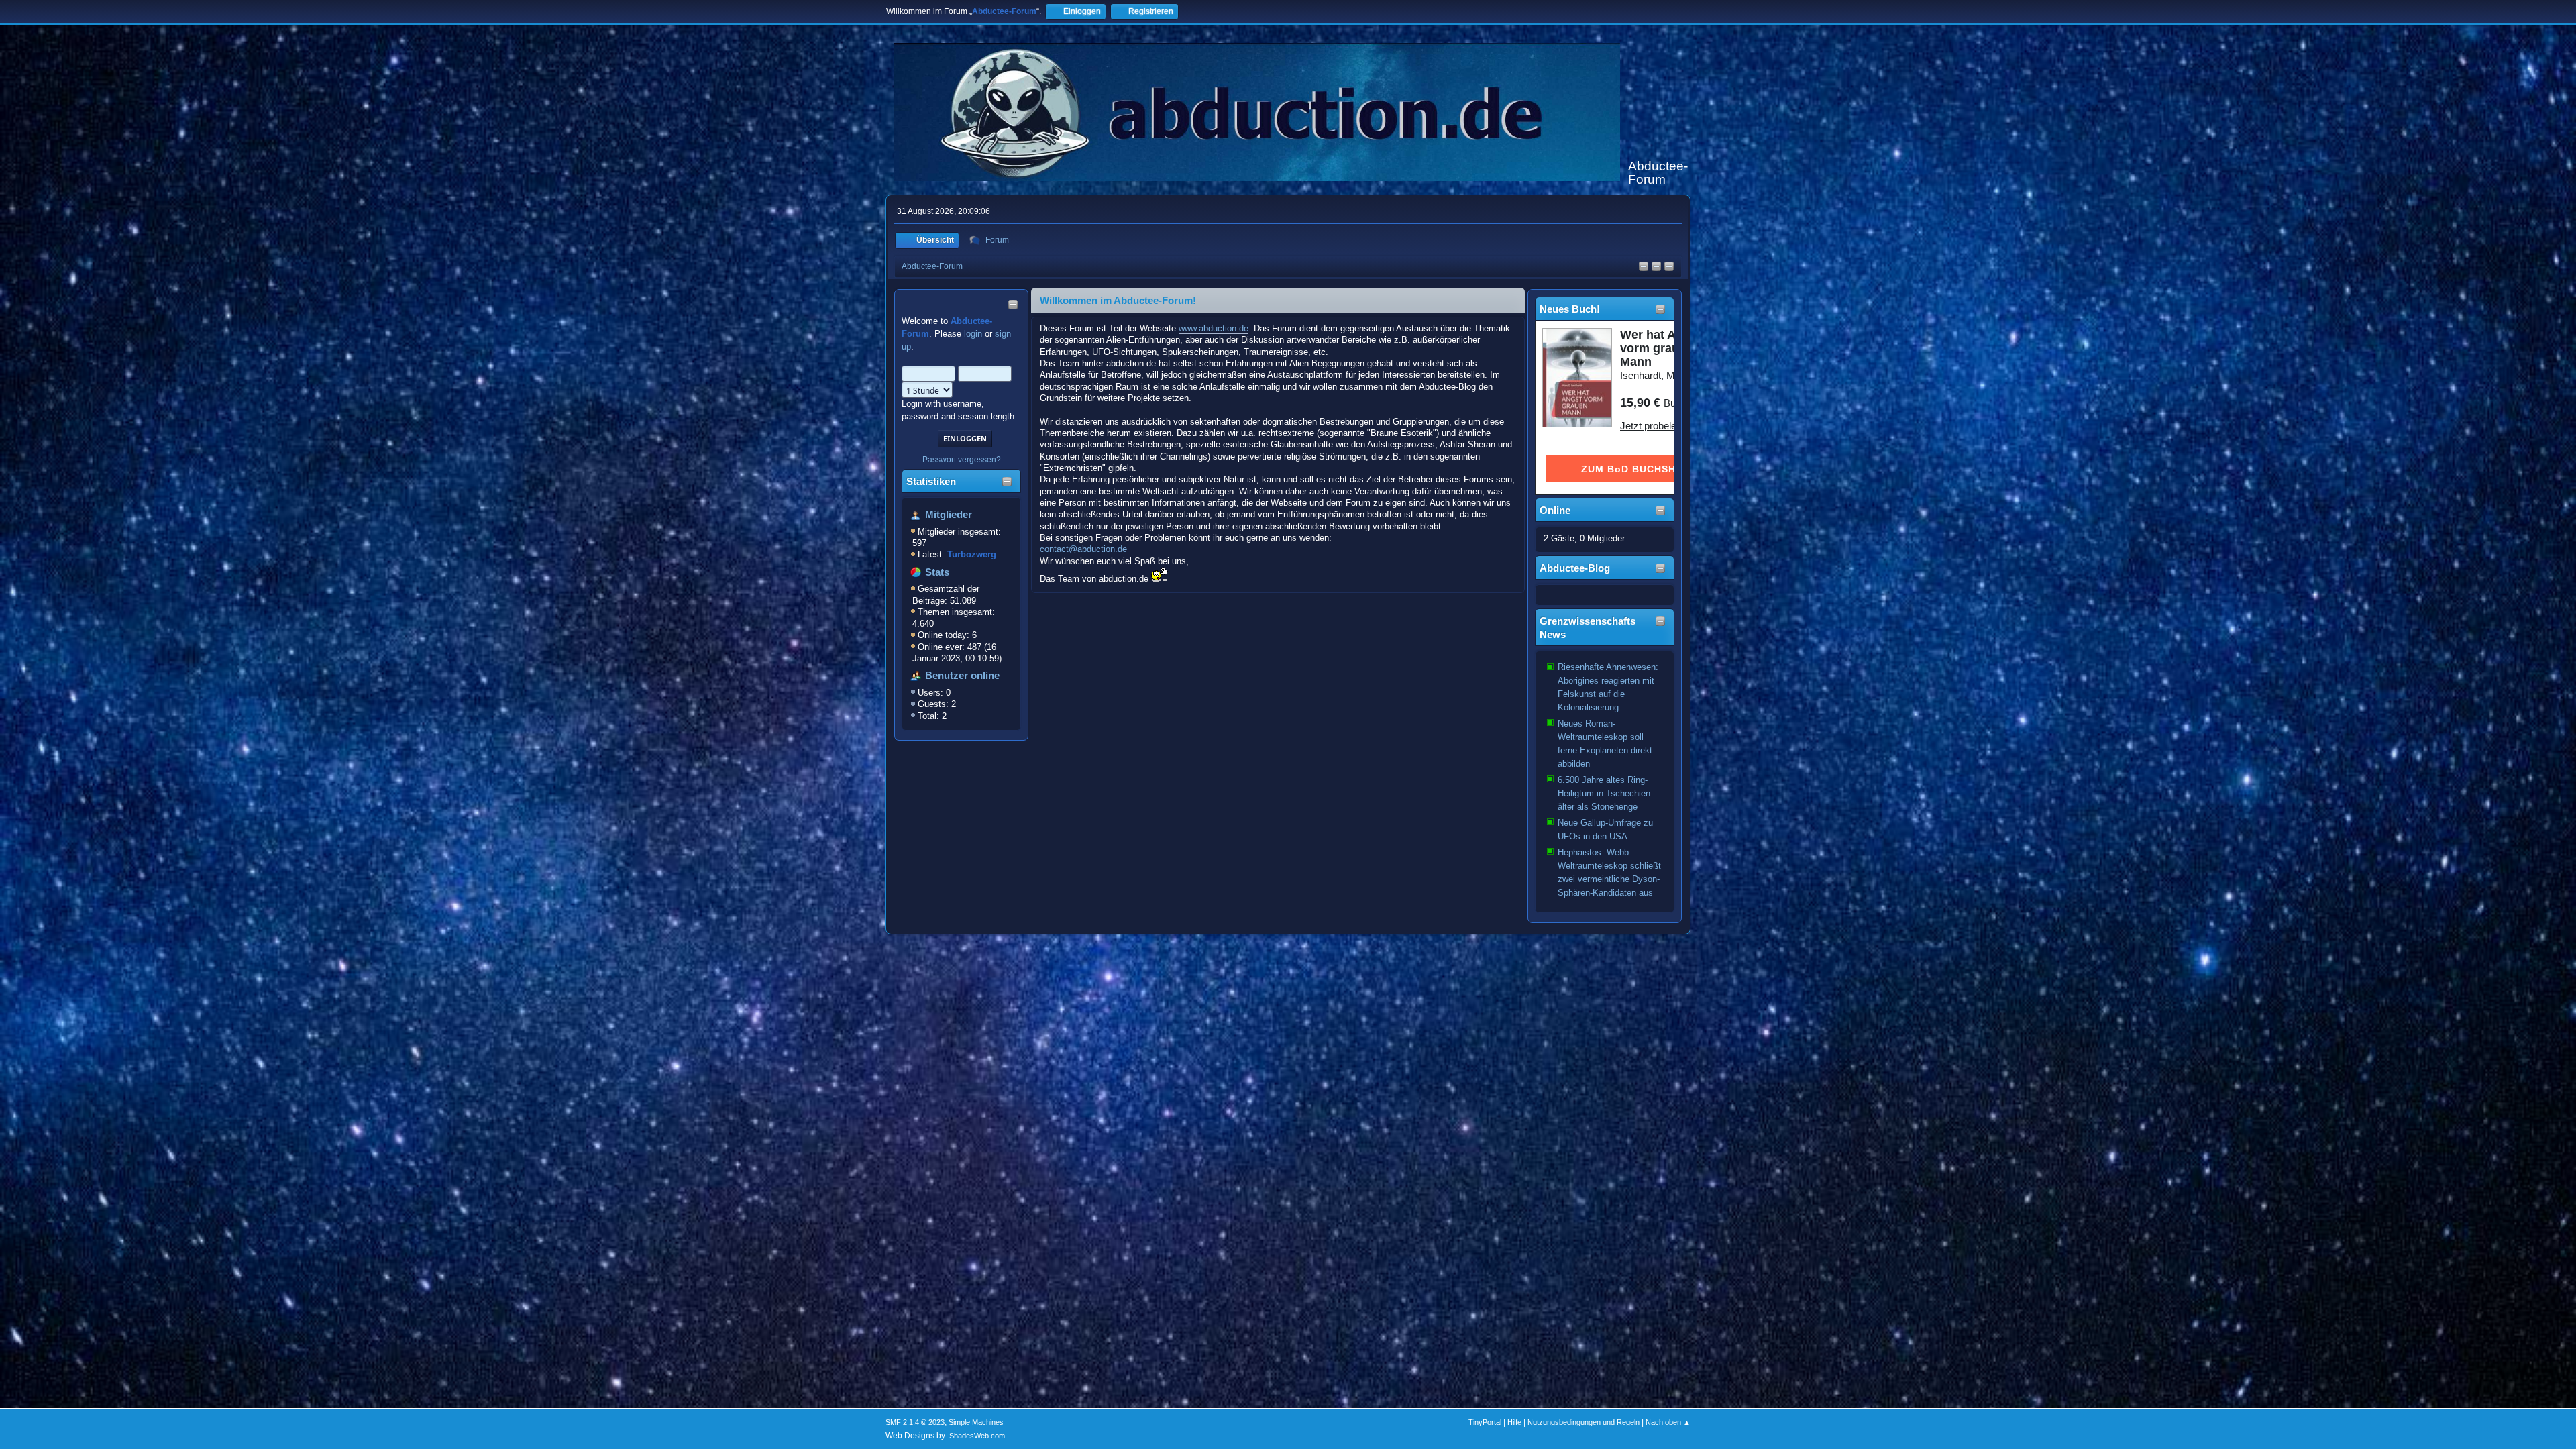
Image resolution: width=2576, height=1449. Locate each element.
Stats (937, 572)
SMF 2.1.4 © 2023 (915, 1422)
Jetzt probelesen (1656, 426)
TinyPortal (1485, 1422)
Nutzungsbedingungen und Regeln (1584, 1422)
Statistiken (931, 482)
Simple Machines (976, 1422)
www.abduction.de (1214, 328)
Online (1555, 511)
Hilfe (1514, 1422)
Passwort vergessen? (962, 460)
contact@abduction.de (1083, 549)
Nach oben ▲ (1668, 1422)
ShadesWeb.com (977, 1436)
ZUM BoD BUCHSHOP (1636, 469)
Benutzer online (962, 676)
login (973, 334)
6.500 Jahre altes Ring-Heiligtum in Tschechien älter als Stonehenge (1604, 793)
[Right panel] (1656, 267)
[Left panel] (1644, 267)
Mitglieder (949, 515)
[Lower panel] (1669, 267)
